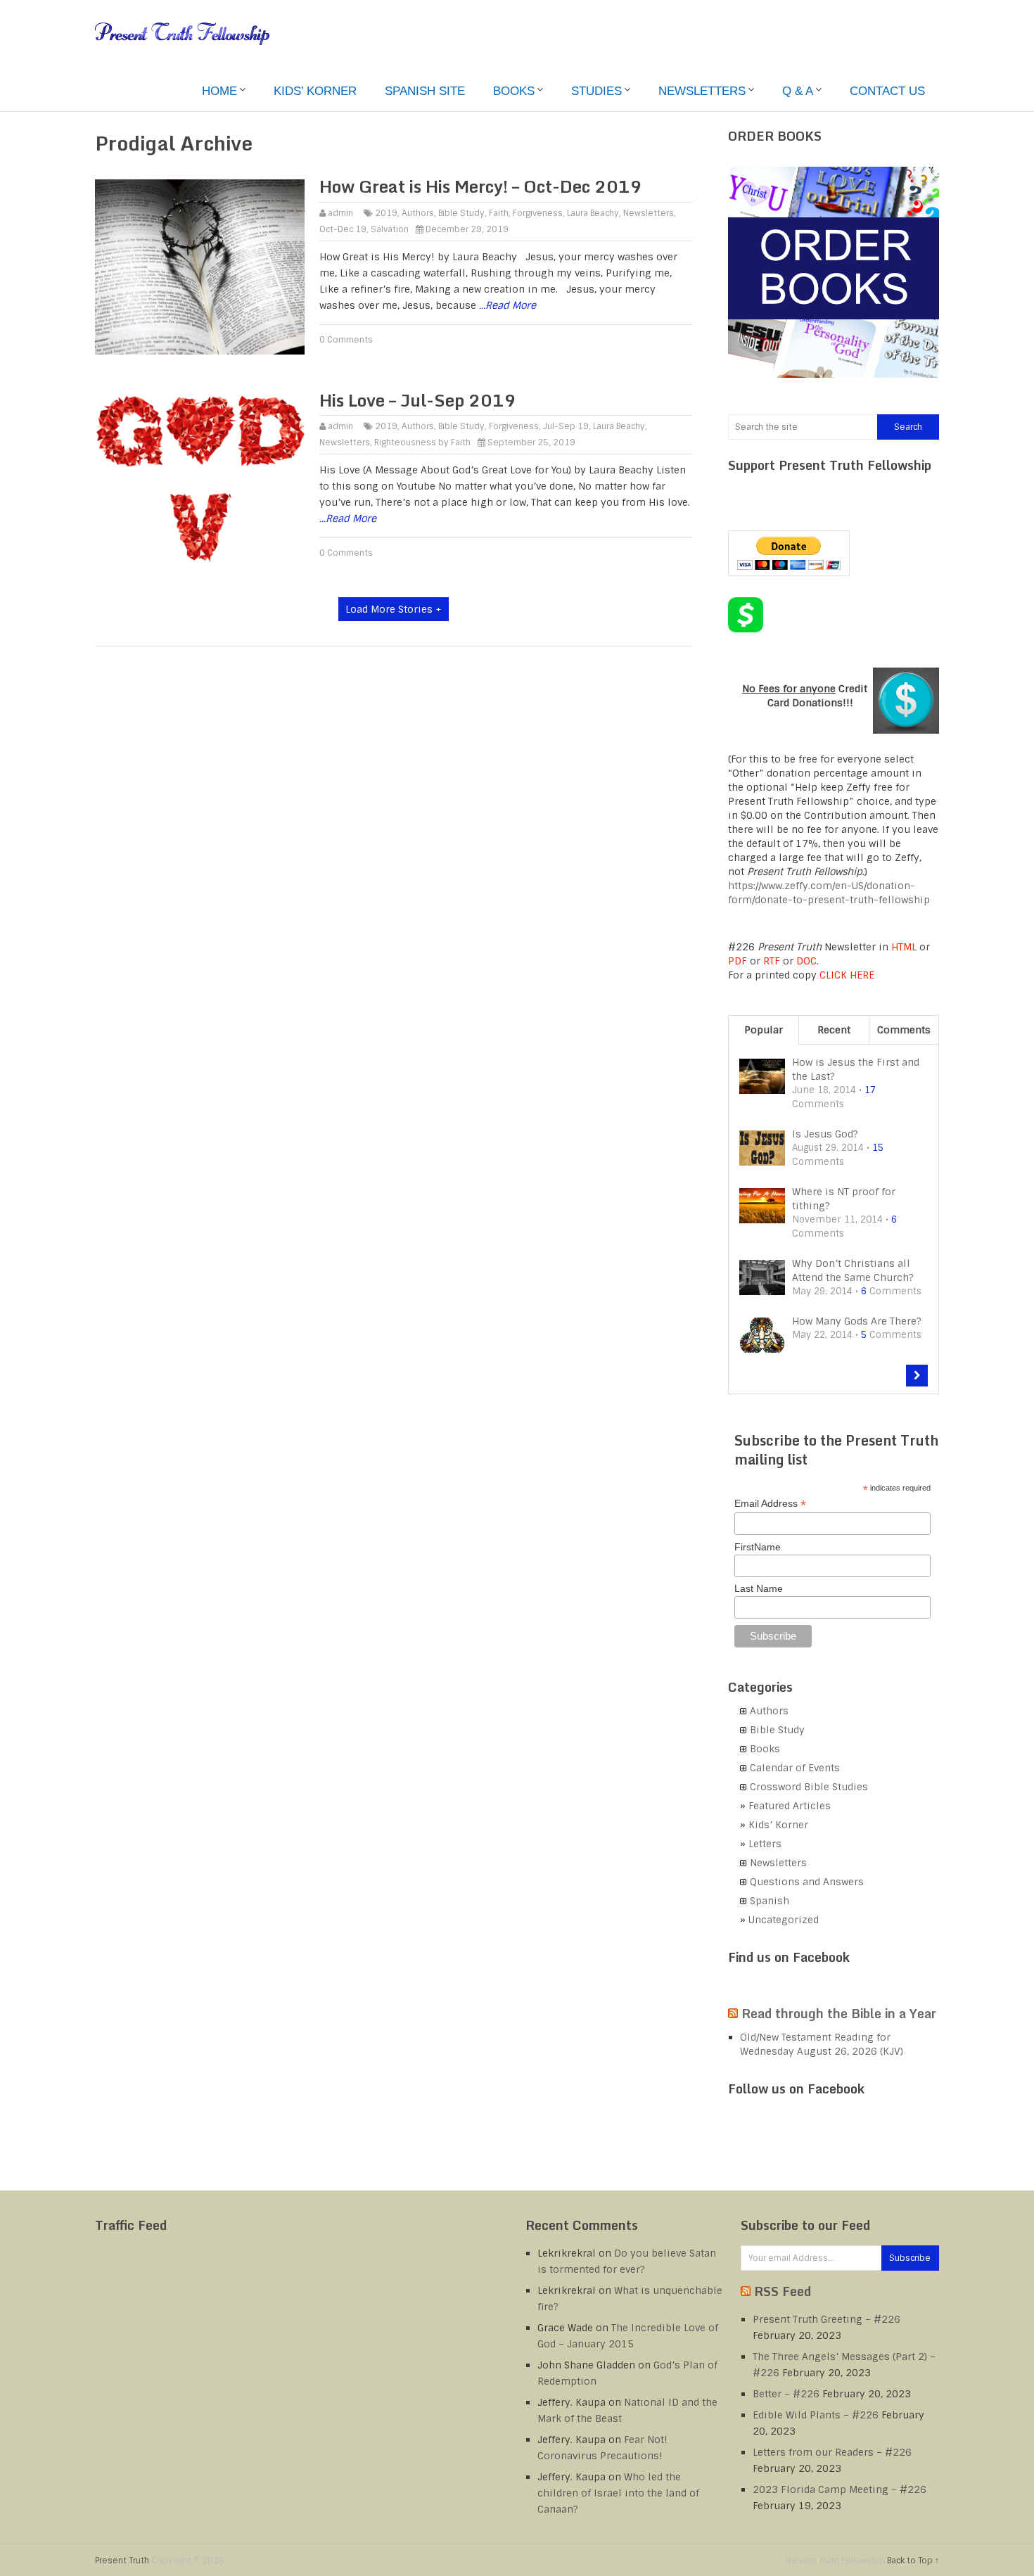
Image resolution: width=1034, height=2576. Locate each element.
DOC (806, 961)
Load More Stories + (394, 609)
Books (514, 91)
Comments (904, 1030)
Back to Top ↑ (913, 2561)
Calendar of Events (795, 1768)
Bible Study (461, 213)
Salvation (390, 229)
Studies (596, 91)
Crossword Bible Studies (809, 1787)
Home (219, 91)
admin (340, 213)
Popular (764, 1030)
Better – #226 (786, 2394)
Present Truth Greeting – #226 (826, 2319)
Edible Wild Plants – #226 (816, 2415)
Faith (499, 213)
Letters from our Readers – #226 (832, 2452)
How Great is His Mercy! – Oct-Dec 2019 (481, 186)
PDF (738, 961)
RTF (772, 961)
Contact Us (887, 91)
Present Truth (122, 2561)
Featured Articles (790, 1806)
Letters (765, 1844)
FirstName (758, 1547)
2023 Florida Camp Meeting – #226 (840, 2489)
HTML (904, 947)
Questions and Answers (807, 1882)
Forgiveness (538, 213)
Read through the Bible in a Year (839, 2013)
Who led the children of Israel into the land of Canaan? (618, 2493)
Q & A (798, 91)
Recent (834, 1030)
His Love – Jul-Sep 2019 (418, 400)
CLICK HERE (847, 975)
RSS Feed (783, 2291)
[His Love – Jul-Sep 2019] (200, 480)
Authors (418, 213)
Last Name (759, 1588)
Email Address (770, 1504)
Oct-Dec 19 (343, 229)
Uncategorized (784, 1920)
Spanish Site (425, 91)
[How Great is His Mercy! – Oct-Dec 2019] (200, 267)
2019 (386, 213)
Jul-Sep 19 (566, 426)
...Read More (508, 305)
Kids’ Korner (315, 91)
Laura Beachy (593, 213)
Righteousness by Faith (422, 442)
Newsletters (702, 91)
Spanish (770, 1901)
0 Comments (346, 340)
